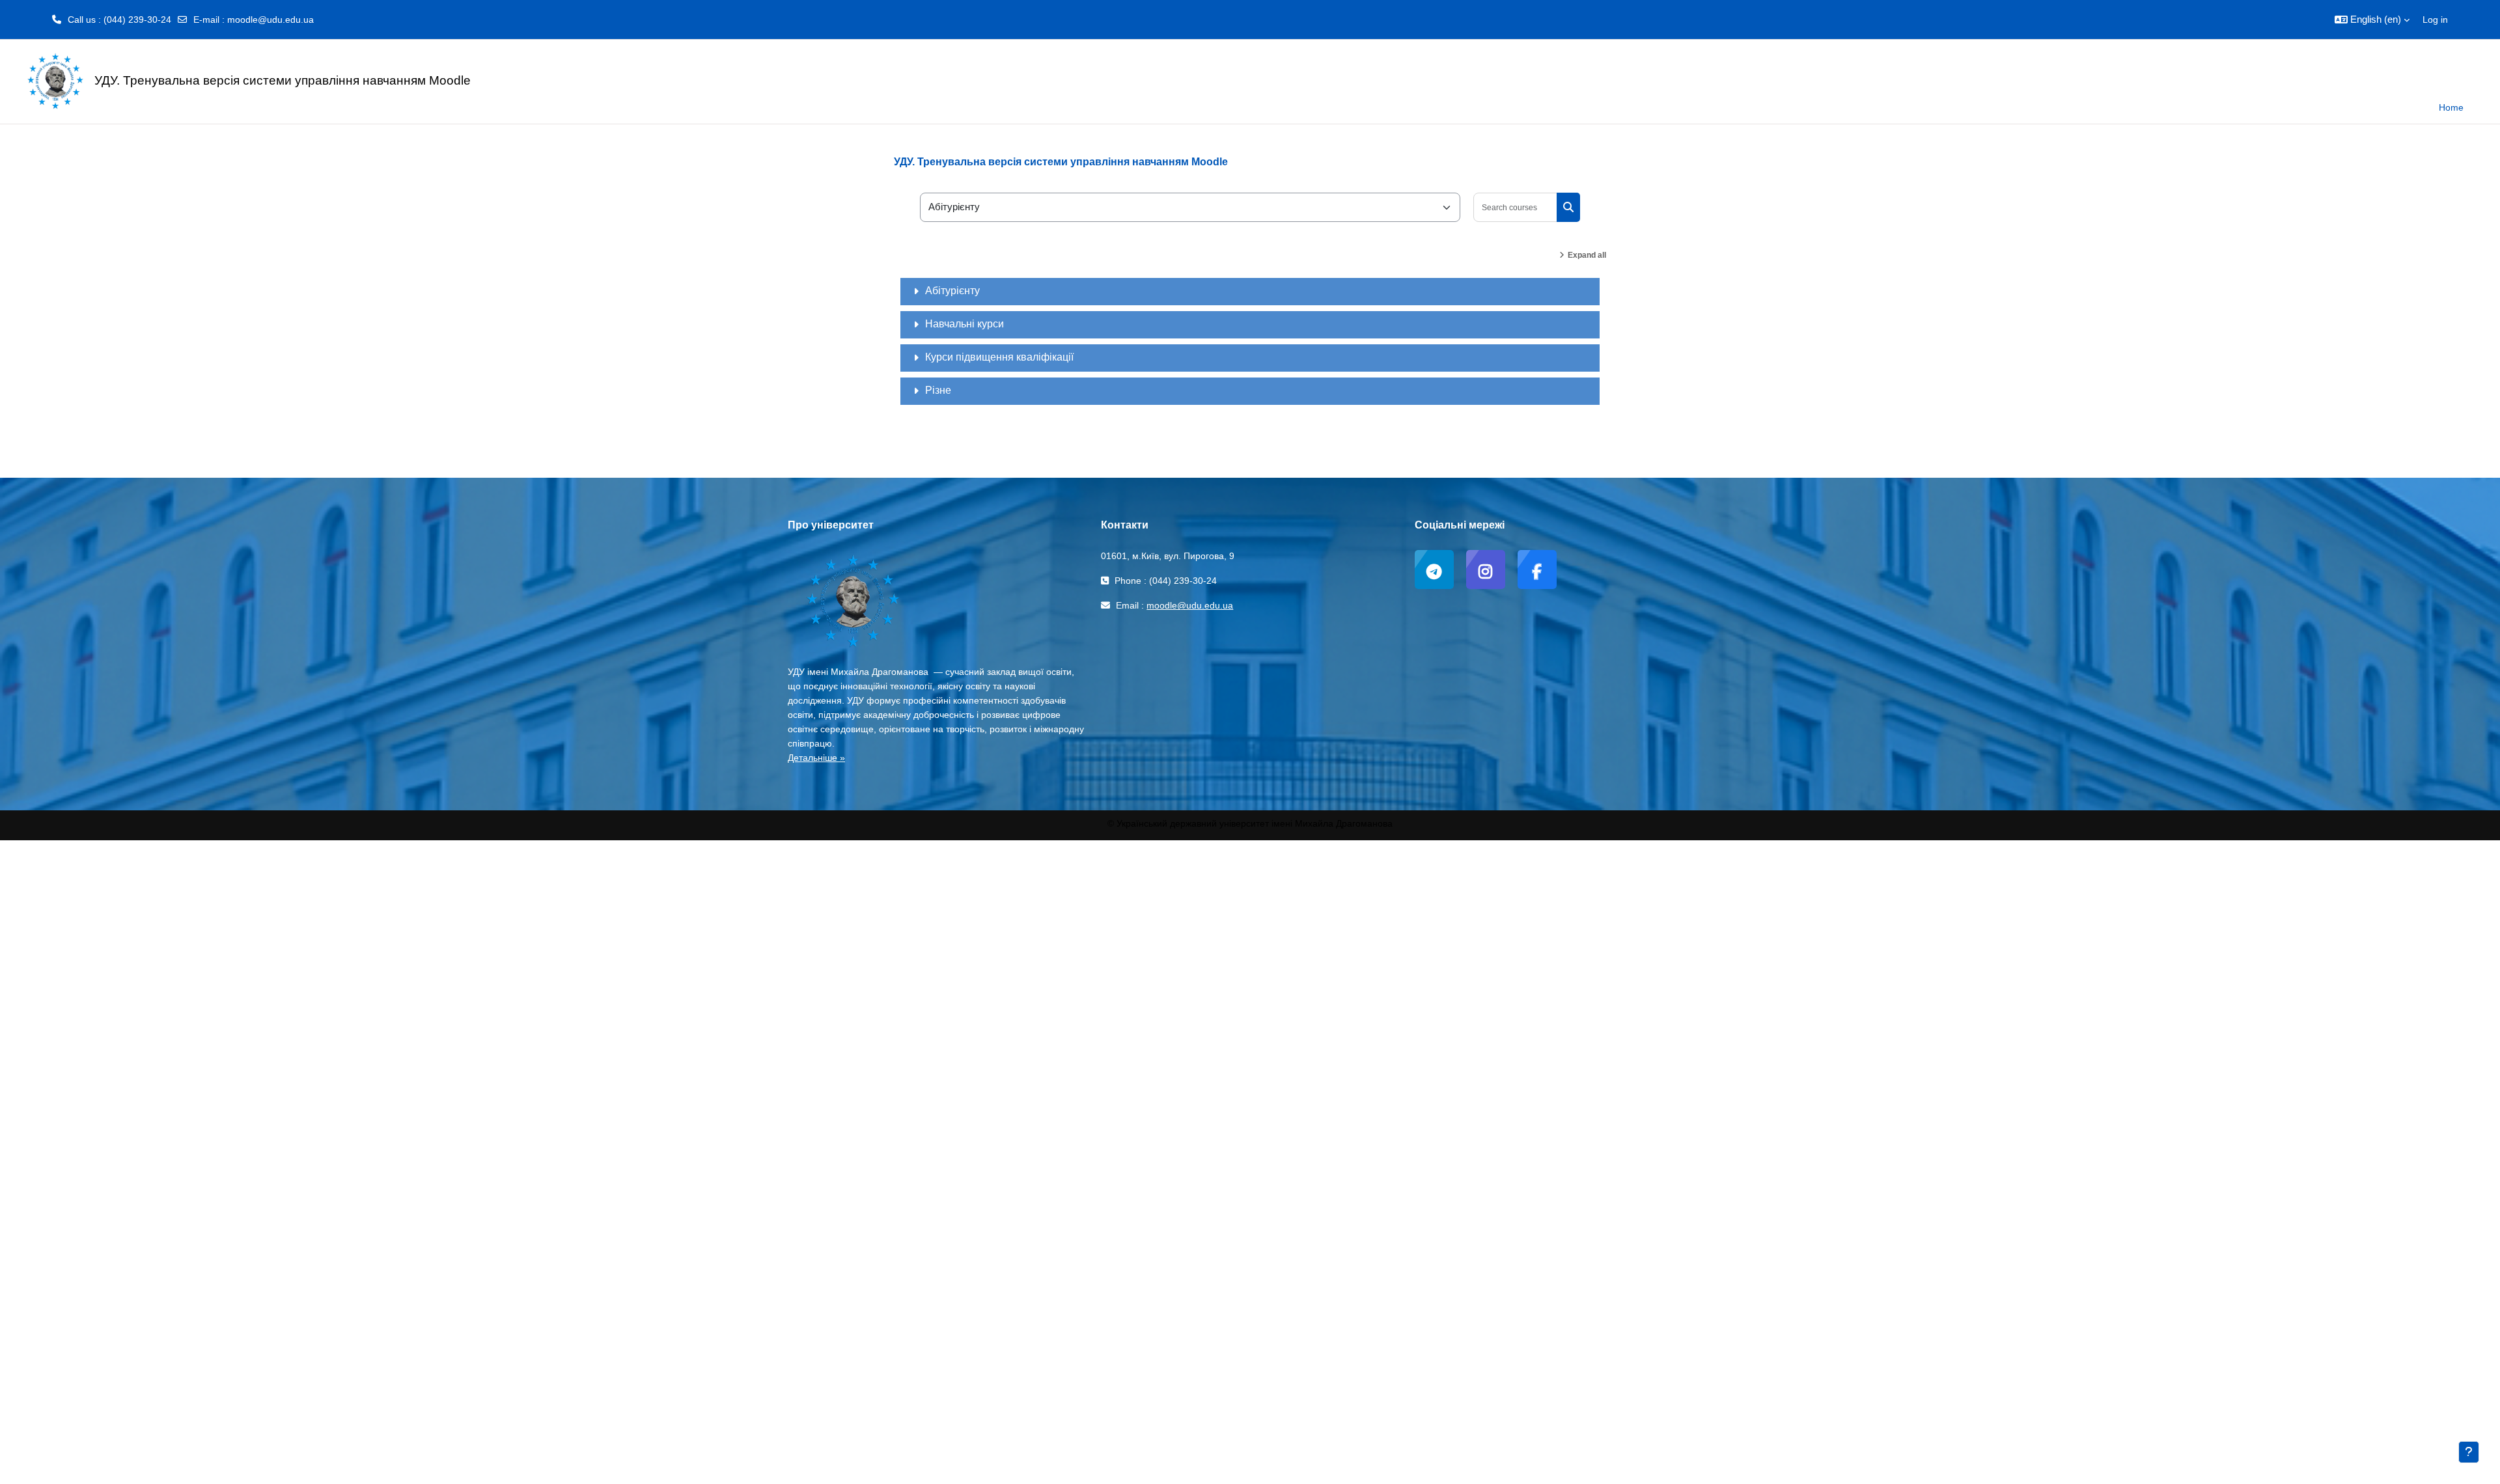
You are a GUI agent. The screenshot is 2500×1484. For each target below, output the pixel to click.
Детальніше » (816, 758)
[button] (2372, 20)
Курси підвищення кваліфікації (999, 357)
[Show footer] (2469, 1452)
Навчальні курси (965, 324)
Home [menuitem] (2451, 107)
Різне (938, 390)
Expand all (1587, 255)
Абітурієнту (952, 291)
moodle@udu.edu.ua (271, 20)
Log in (2435, 20)
